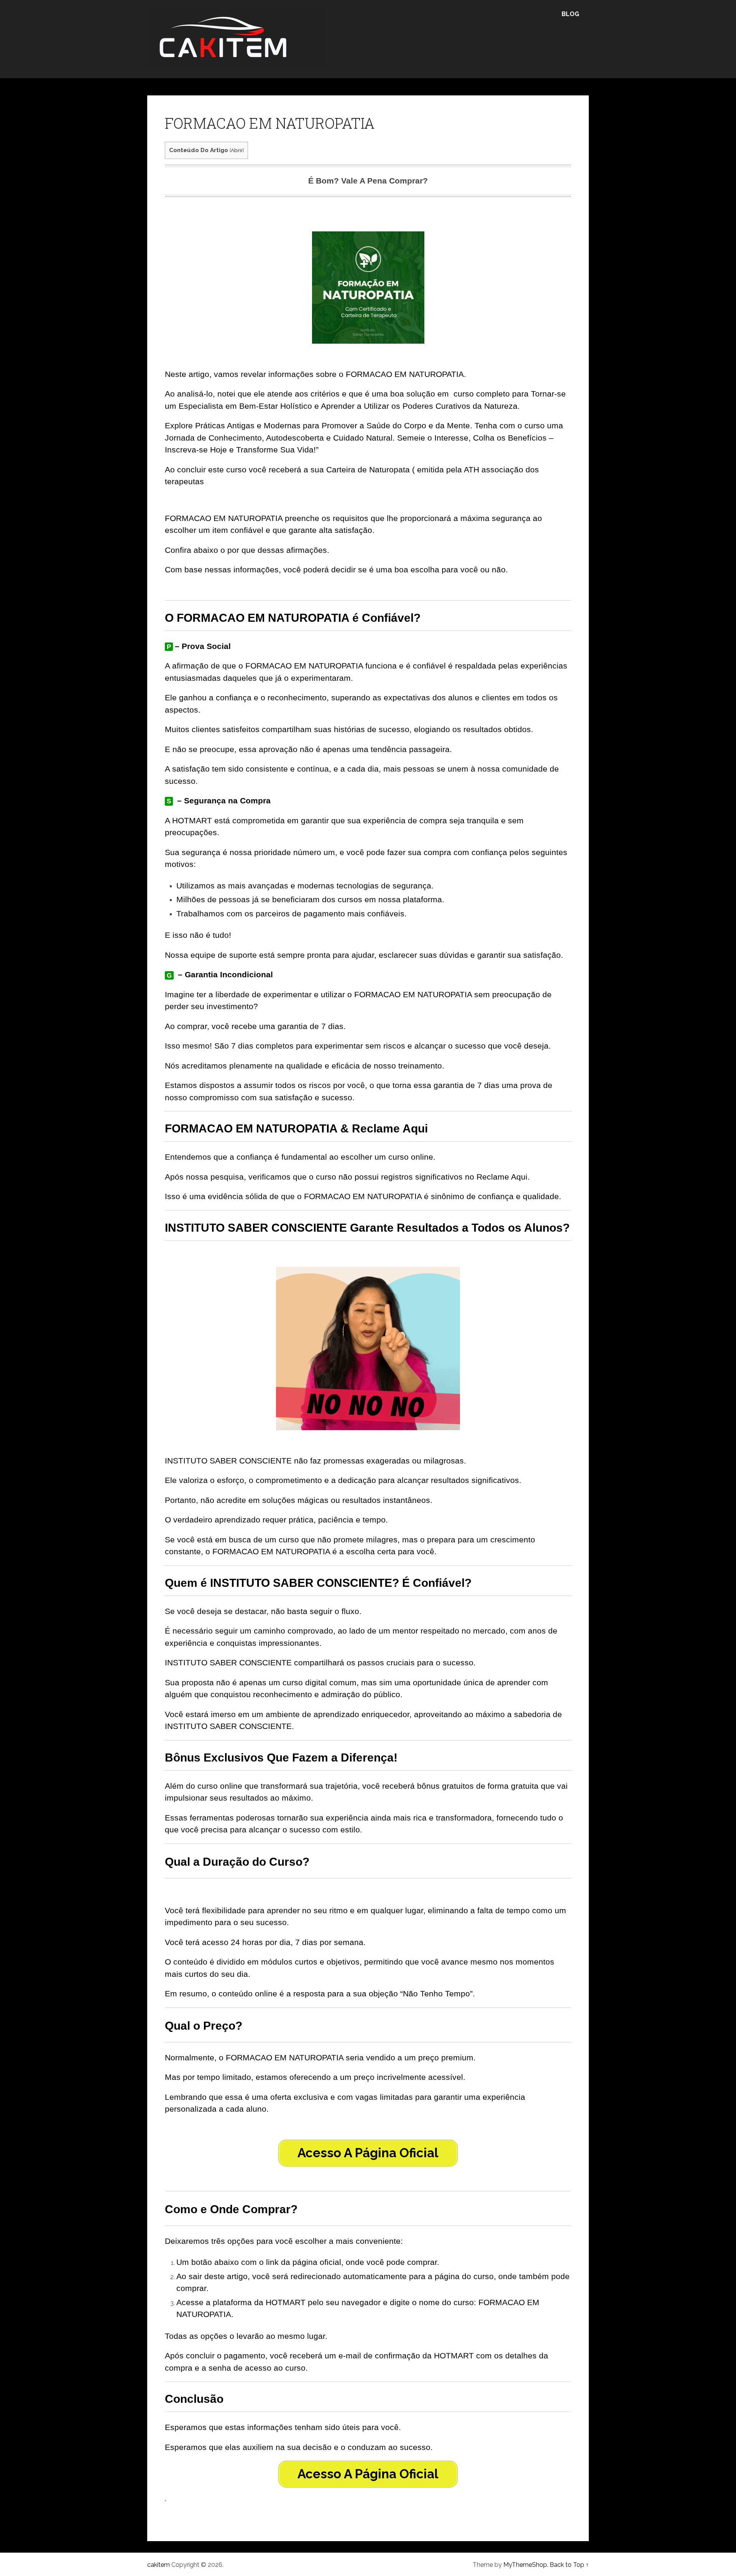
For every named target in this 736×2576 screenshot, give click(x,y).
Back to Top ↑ (569, 2565)
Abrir (237, 150)
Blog (570, 14)
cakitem (159, 2565)
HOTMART (192, 820)
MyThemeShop (525, 2565)
